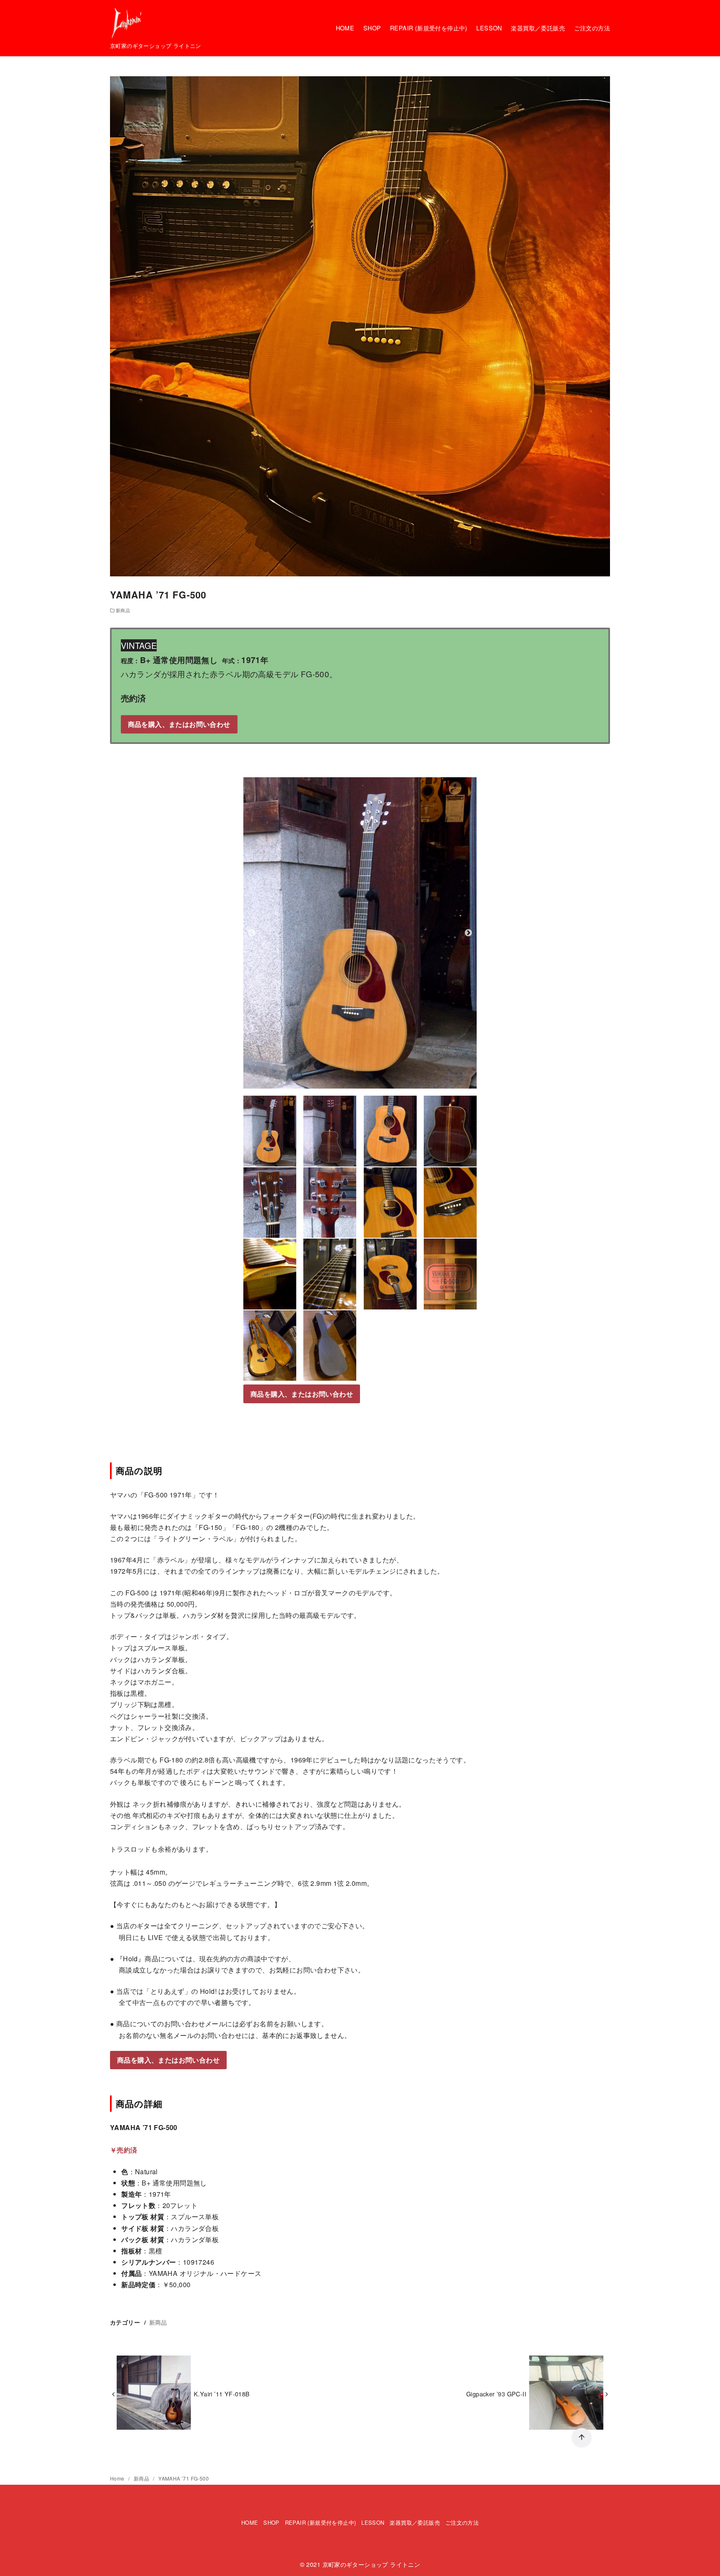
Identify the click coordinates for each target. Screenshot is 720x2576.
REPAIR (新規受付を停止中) (429, 28)
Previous (252, 933)
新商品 (123, 610)
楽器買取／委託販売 (538, 28)
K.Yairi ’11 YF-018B (222, 2394)
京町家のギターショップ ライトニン (371, 2564)
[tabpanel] (360, 933)
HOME (345, 28)
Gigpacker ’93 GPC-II (496, 2394)
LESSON (489, 28)
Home (118, 2478)
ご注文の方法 (592, 28)
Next (468, 933)
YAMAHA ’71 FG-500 (184, 2478)
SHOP (372, 28)
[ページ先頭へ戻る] (582, 2438)
